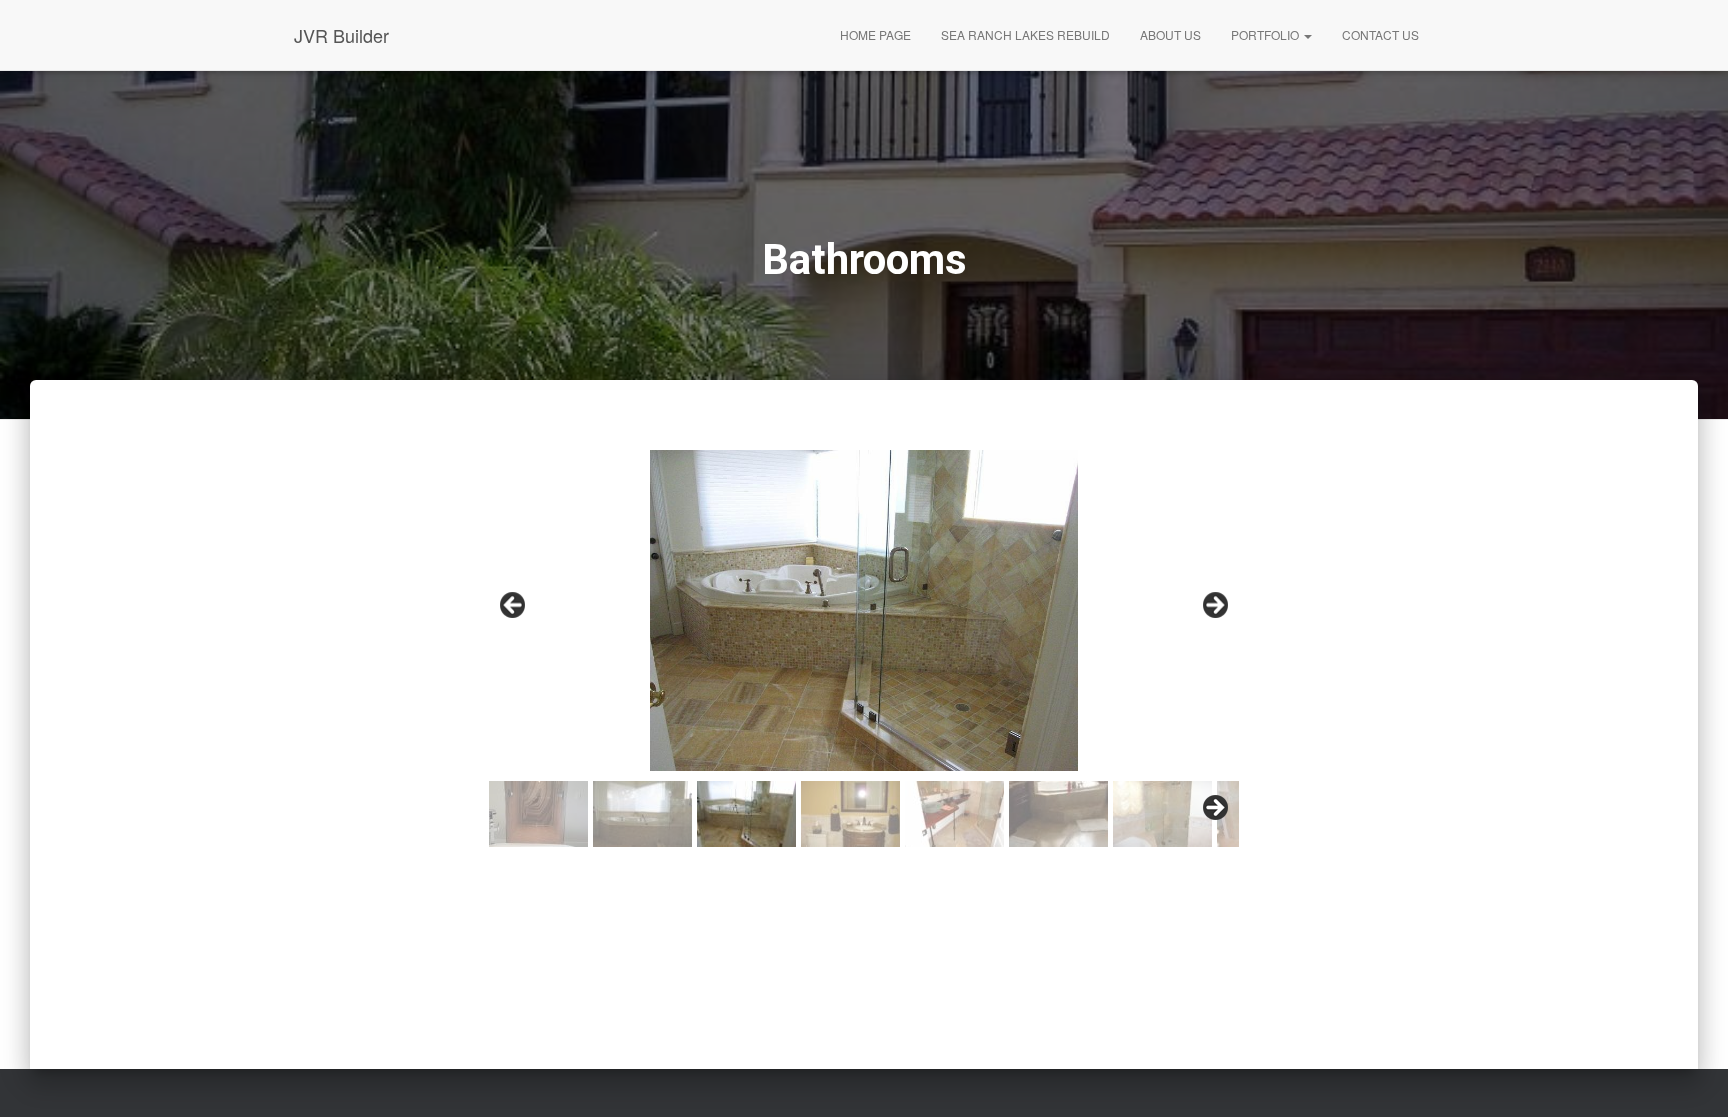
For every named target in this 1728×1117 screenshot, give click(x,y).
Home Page (875, 34)
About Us (1170, 34)
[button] (1307, 34)
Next (1214, 606)
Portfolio (1266, 34)
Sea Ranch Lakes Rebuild (1025, 34)
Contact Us (1380, 34)
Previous (514, 606)
